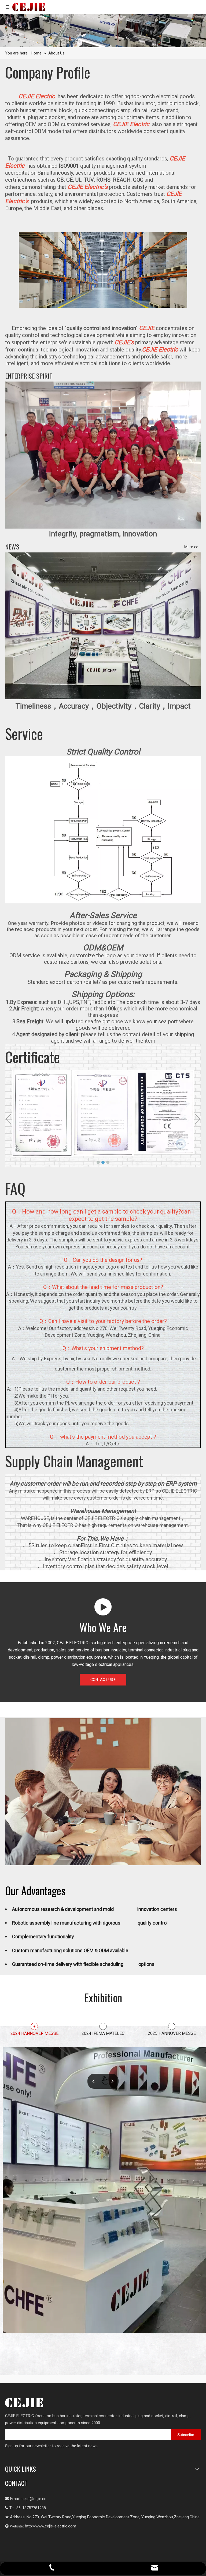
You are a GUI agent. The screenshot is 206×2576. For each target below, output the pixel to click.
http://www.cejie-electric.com (51, 2526)
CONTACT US (102, 1680)
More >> (191, 547)
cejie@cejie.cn (34, 2499)
